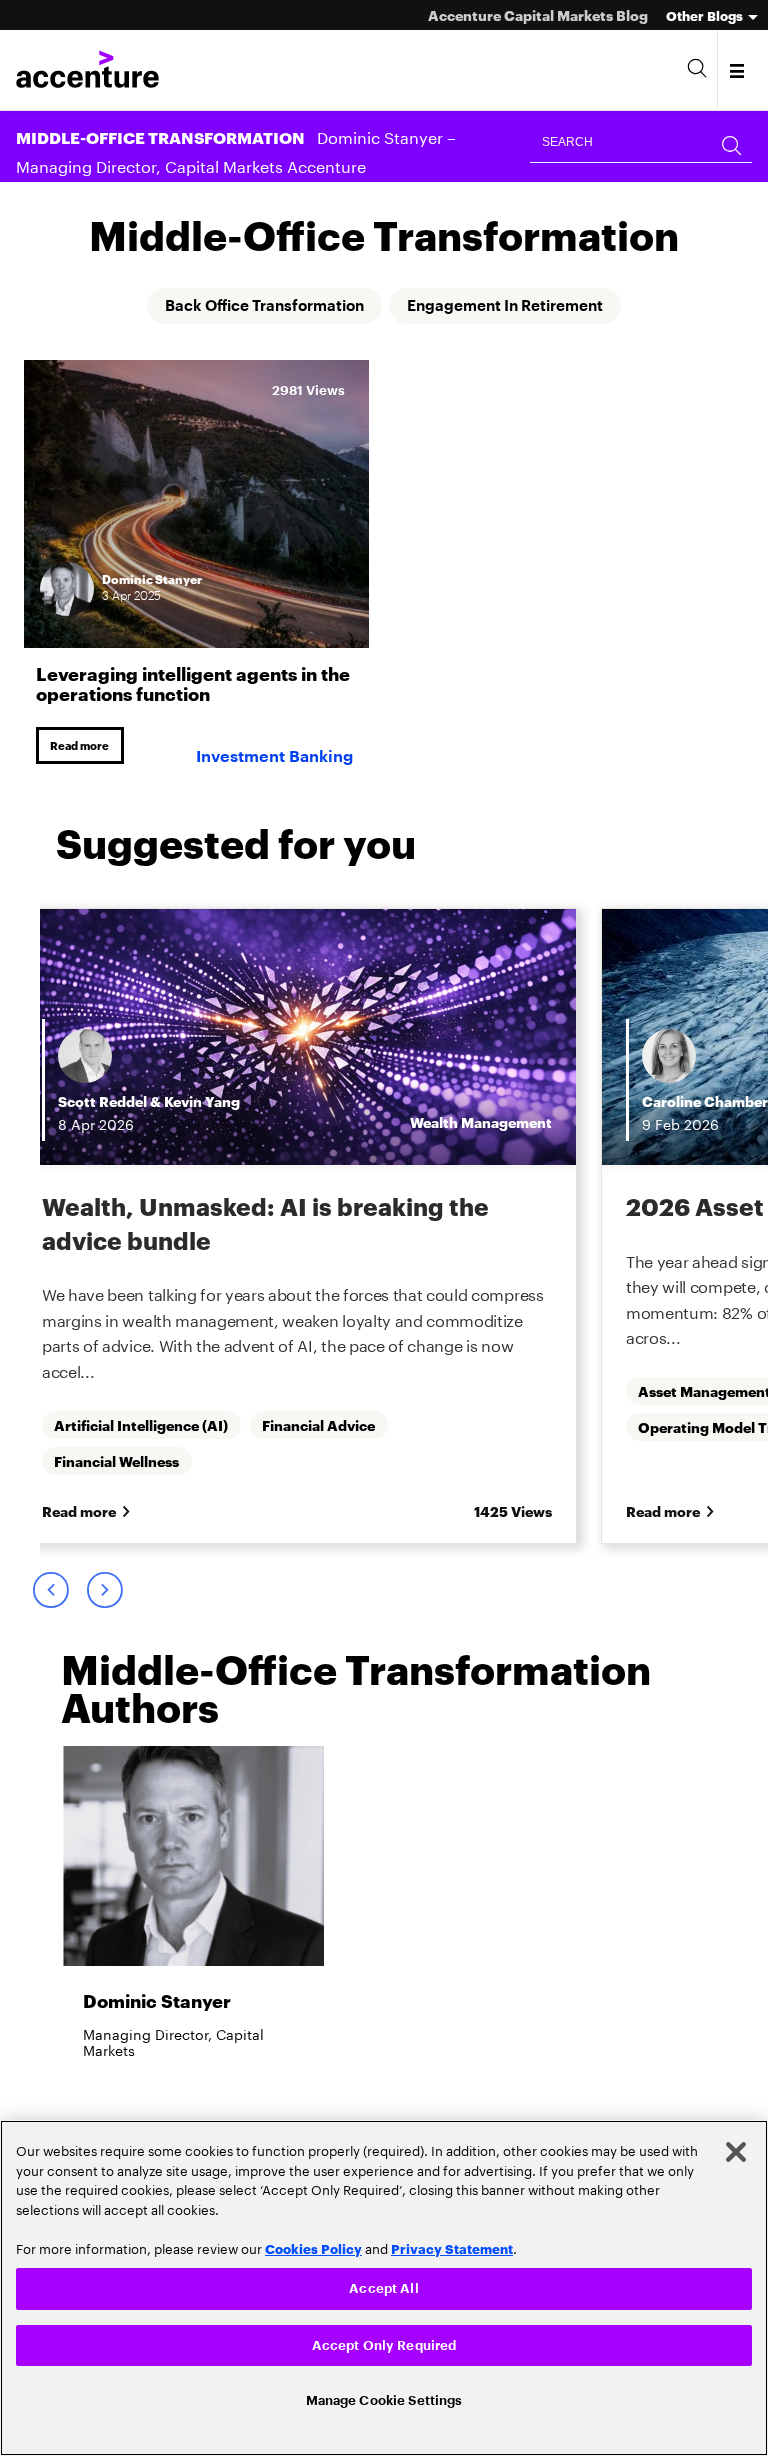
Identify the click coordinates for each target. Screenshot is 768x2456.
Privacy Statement (452, 2245)
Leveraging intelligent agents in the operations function (193, 682)
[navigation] (738, 70)
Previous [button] (50, 1593)
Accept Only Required (384, 2343)
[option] (341, 1228)
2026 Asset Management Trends (281, 1207)
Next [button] (104, 1593)
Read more (82, 746)
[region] (384, 2286)
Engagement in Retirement (513, 306)
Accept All (383, 2285)
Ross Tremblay (302, 1102)
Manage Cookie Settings (384, 2399)
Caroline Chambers (168, 1102)
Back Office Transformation (255, 306)
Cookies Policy (313, 2245)
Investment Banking (274, 759)
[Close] (736, 2149)
